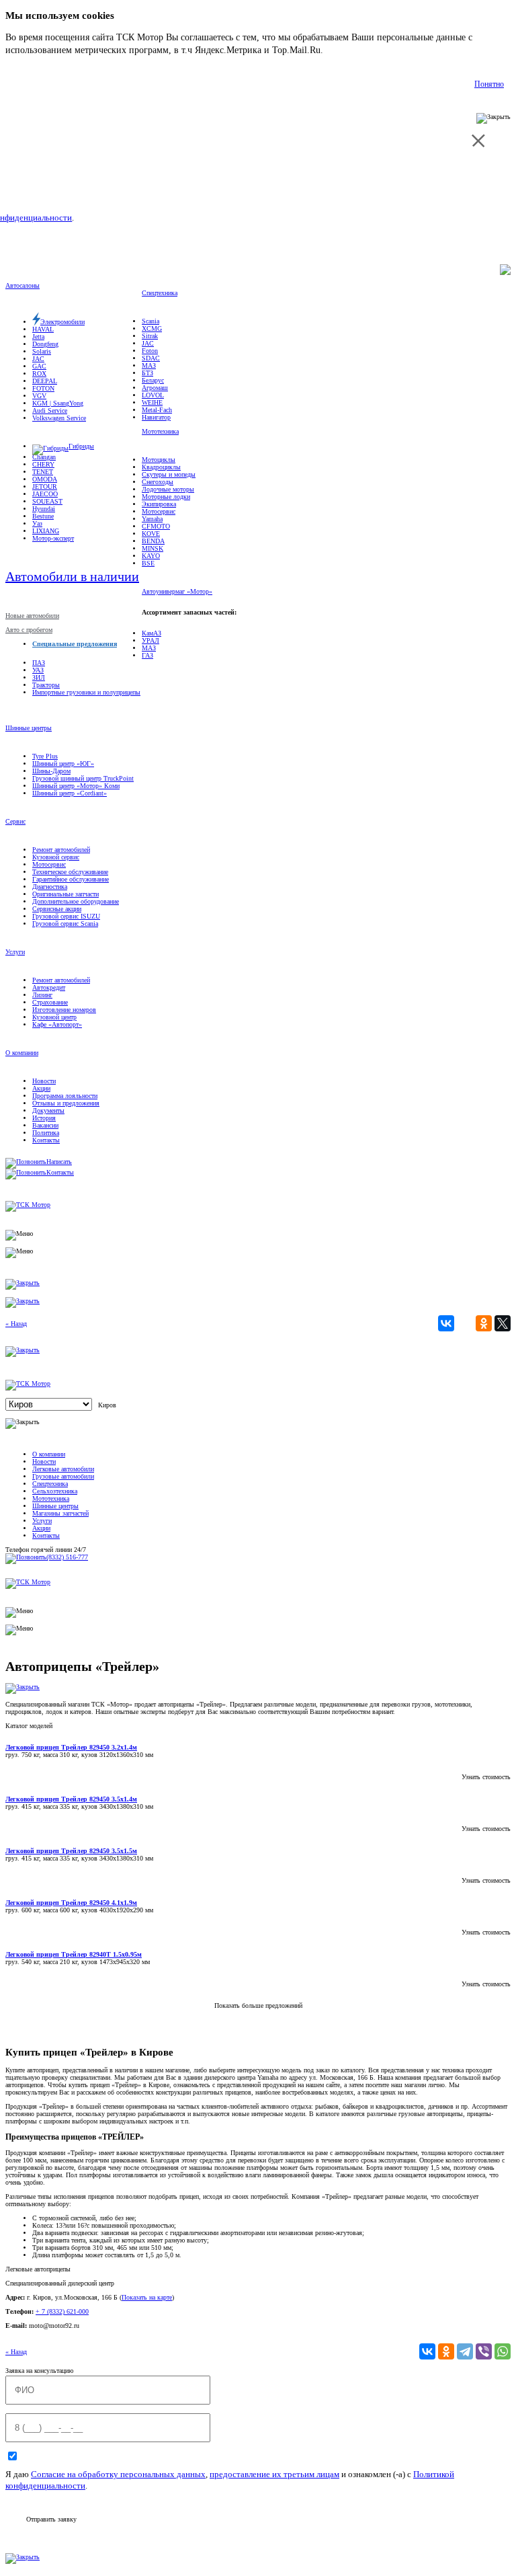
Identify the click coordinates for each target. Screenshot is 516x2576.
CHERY (43, 464)
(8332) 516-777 (67, 1557)
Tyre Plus (45, 756)
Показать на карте (147, 2297)
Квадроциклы (161, 467)
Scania (150, 321)
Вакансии (45, 1125)
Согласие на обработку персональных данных (118, 2474)
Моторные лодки (166, 497)
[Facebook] (465, 1323)
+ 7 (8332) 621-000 (62, 2311)
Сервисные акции (57, 909)
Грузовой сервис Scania (65, 924)
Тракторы (46, 685)
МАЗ (149, 365)
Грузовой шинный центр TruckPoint (83, 778)
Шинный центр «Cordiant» (70, 793)
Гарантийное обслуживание (71, 879)
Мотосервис (159, 511)
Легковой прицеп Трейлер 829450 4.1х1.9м (71, 1903)
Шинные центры (29, 728)
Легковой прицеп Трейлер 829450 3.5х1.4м (71, 1799)
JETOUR (45, 486)
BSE (148, 563)
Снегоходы (158, 482)
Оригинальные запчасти (66, 894)
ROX (39, 374)
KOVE (151, 534)
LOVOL (153, 395)
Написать (59, 1162)
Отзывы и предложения (66, 1103)
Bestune (43, 516)
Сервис (15, 821)
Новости (44, 1081)
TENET (43, 472)
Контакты (46, 1140)
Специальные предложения (75, 644)
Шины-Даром (51, 771)
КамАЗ (152, 633)
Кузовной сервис (56, 857)
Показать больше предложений (258, 2005)
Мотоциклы (159, 460)
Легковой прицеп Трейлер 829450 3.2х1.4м (71, 1747)
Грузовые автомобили (63, 1476)
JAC (38, 359)
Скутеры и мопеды (169, 474)
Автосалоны (23, 285)
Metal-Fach (157, 410)
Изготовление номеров (64, 1010)
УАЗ (38, 670)
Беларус (153, 380)
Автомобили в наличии (72, 576)
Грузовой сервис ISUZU (66, 916)
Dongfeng (45, 344)
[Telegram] (465, 2351)
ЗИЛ (39, 677)
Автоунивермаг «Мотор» (177, 591)
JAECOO (45, 494)
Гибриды (81, 446)
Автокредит (49, 987)
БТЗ (147, 373)
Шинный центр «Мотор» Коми (76, 786)
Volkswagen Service (59, 418)
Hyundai (44, 509)
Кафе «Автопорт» (57, 1024)
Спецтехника (160, 293)
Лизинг (42, 995)
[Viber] (484, 2351)
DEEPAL (45, 381)
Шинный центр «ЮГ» (63, 764)
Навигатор (156, 417)
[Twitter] (503, 1323)
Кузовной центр (54, 1017)
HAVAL (43, 329)
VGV (39, 396)
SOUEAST (47, 501)
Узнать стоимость (486, 1777)
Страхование (50, 1002)
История (44, 1118)
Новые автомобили (32, 616)
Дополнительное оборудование (76, 901)
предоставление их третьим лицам (274, 2474)
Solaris (42, 351)
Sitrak (150, 336)
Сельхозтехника (55, 1491)
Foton (150, 351)
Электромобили (62, 322)
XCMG (152, 328)
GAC (39, 366)
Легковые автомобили (63, 1469)
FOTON (43, 388)
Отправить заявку (51, 2519)
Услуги (15, 952)
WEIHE (152, 402)
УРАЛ (150, 640)
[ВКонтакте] (446, 1323)
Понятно (489, 84)
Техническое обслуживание (70, 872)
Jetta (38, 337)
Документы (48, 1110)
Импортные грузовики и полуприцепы (86, 692)
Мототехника (160, 431)
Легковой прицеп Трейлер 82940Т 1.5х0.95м (74, 1954)
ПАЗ (39, 663)
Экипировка (159, 504)
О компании (22, 1053)
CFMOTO (156, 526)
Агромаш (155, 388)
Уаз (37, 523)
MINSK (153, 548)
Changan (44, 457)
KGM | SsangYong (58, 403)
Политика (46, 1133)
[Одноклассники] (484, 1323)
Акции (41, 1088)
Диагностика (50, 887)
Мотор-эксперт (53, 538)
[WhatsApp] (503, 2351)
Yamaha (152, 519)
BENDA (153, 541)
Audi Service (50, 411)
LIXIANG (46, 531)
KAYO (151, 556)
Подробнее (348, 50)
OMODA (45, 479)
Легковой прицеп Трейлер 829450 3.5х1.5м (71, 1851)
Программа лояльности (65, 1096)
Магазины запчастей (60, 1513)
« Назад (16, 1324)
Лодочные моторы (168, 489)
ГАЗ (147, 655)
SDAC (151, 358)
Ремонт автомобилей (61, 850)
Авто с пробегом (29, 630)
